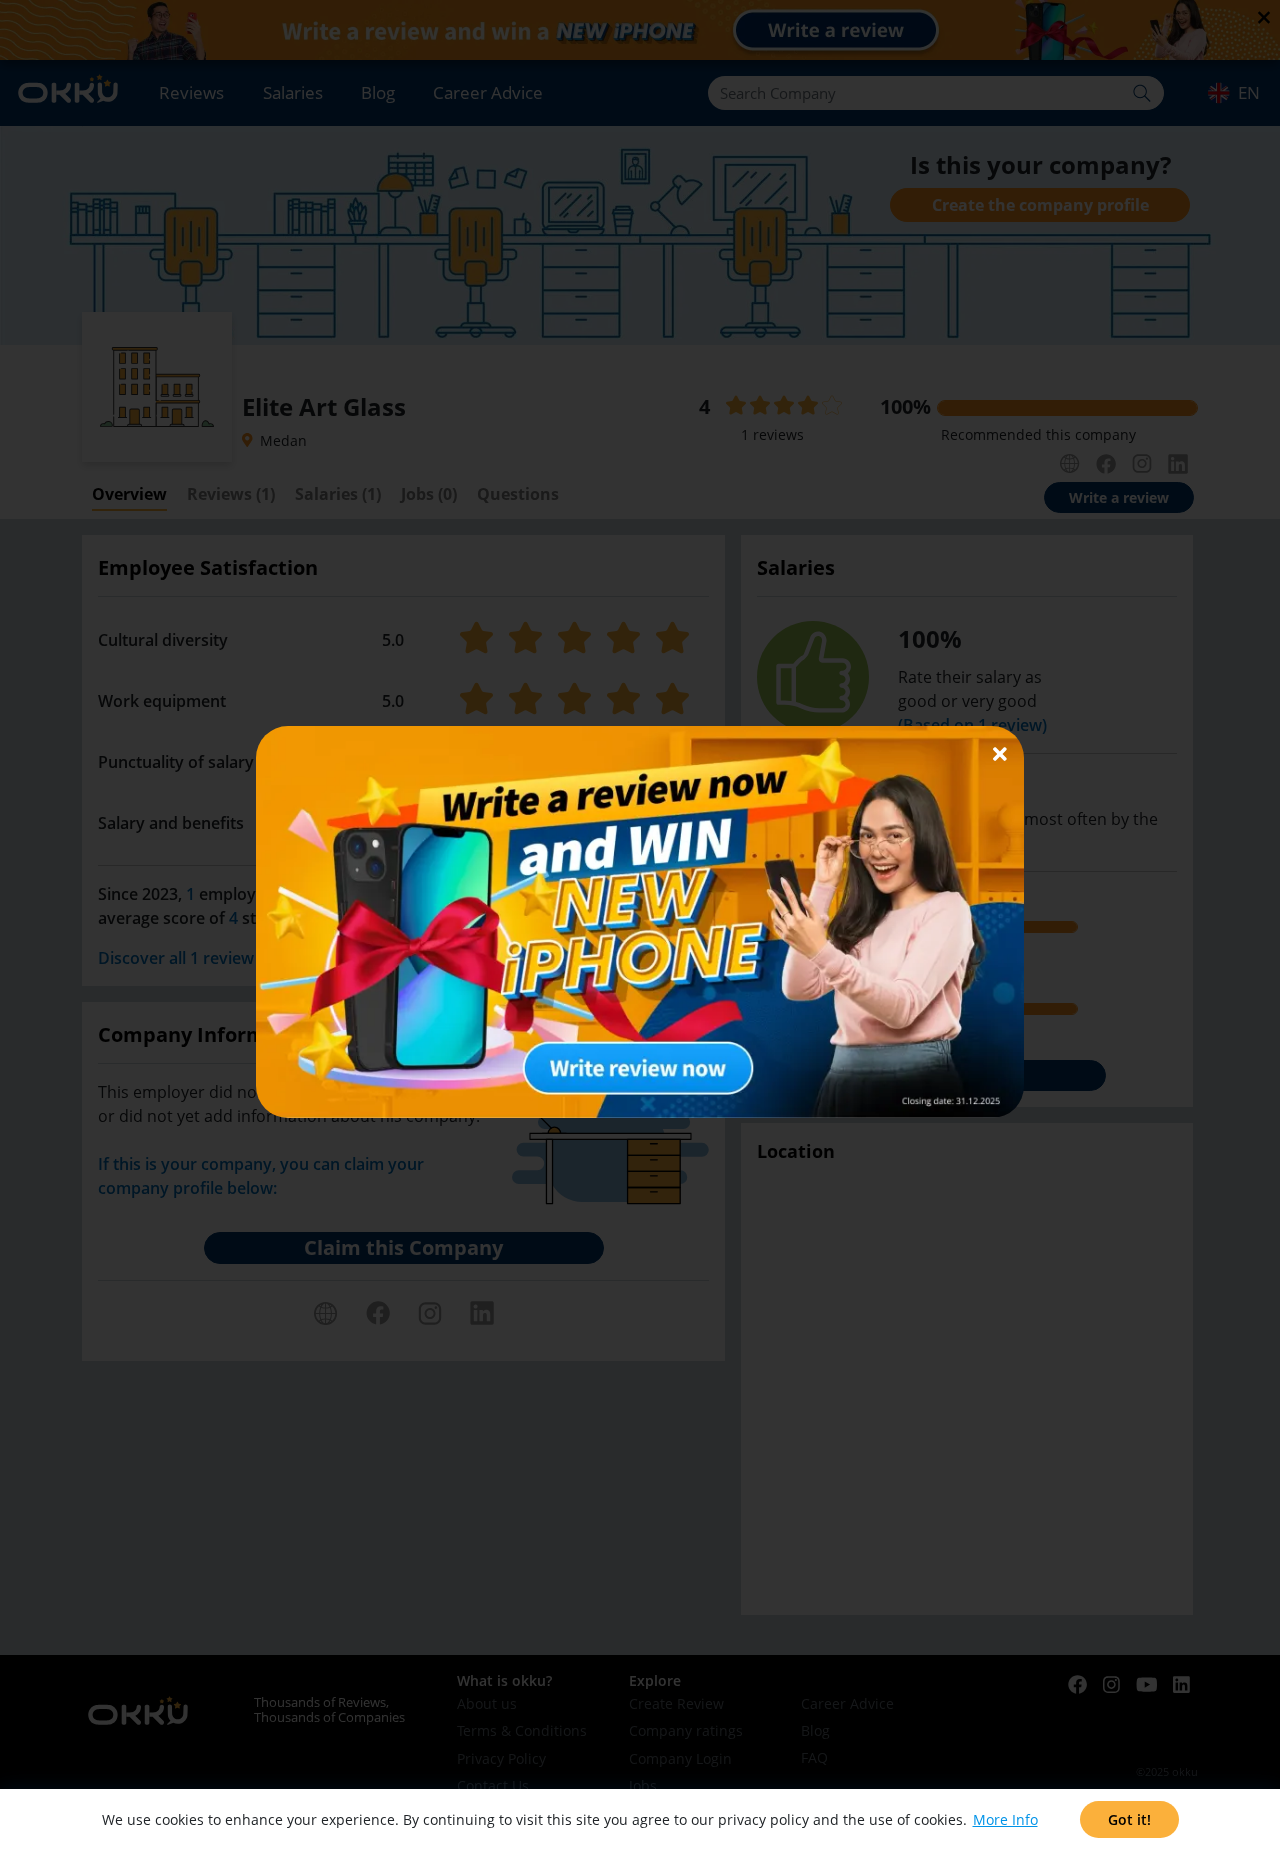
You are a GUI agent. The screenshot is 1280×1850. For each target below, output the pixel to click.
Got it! (1129, 1819)
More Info (1005, 1819)
